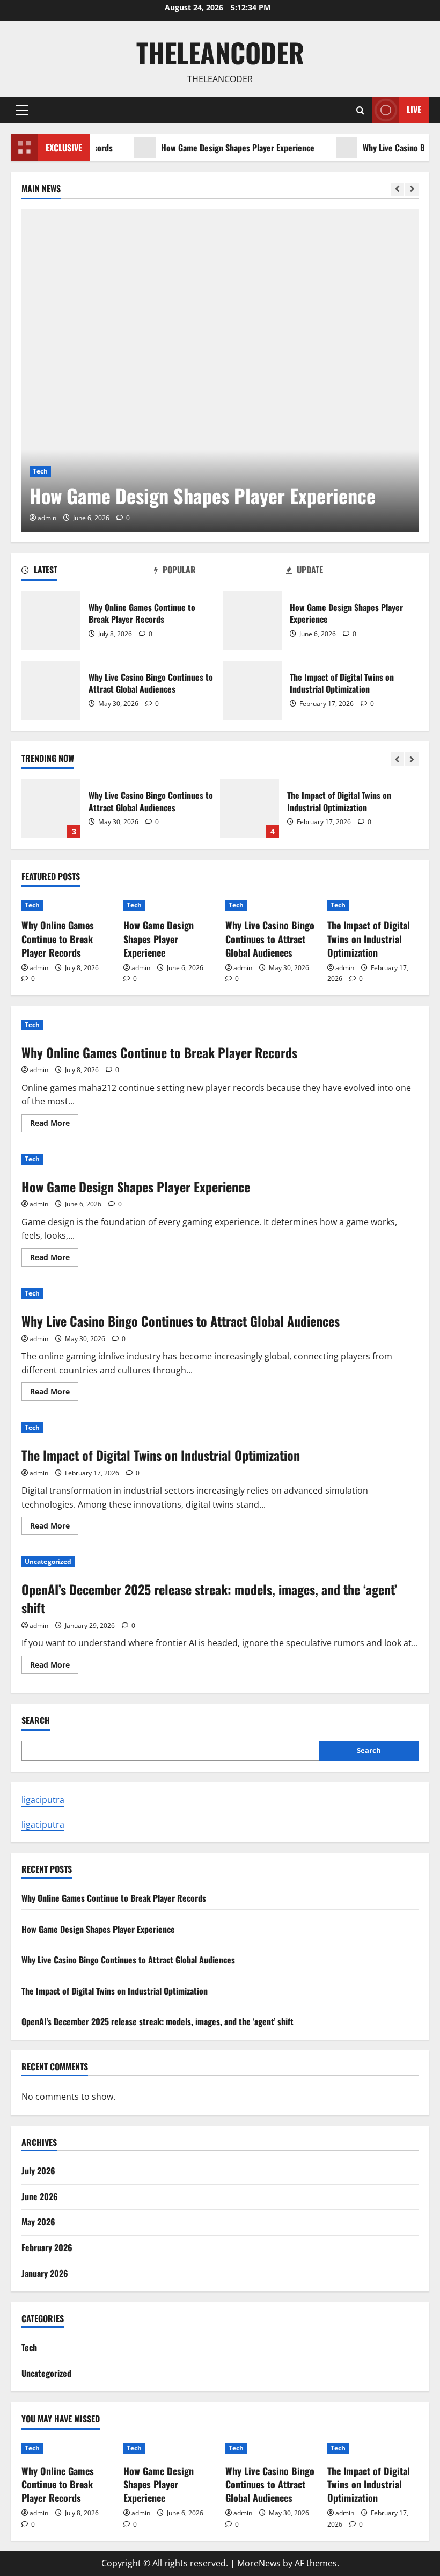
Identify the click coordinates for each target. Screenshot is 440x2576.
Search (36, 1720)
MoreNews (259, 2563)
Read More (54, 1125)
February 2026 (47, 2247)
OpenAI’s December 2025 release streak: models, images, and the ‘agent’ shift (209, 1598)
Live (414, 110)
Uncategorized (48, 1562)
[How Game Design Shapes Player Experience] (220, 370)
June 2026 (40, 2196)
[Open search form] (360, 110)
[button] (22, 110)
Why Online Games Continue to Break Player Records (51, 621)
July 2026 (38, 2171)
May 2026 (38, 2222)
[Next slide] (412, 189)
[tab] (88, 572)
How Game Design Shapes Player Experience (208, 148)
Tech (40, 471)
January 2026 (45, 2273)
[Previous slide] (397, 189)
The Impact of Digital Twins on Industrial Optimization (252, 690)
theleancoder (220, 52)
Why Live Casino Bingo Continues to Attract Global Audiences (51, 690)
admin (47, 518)
